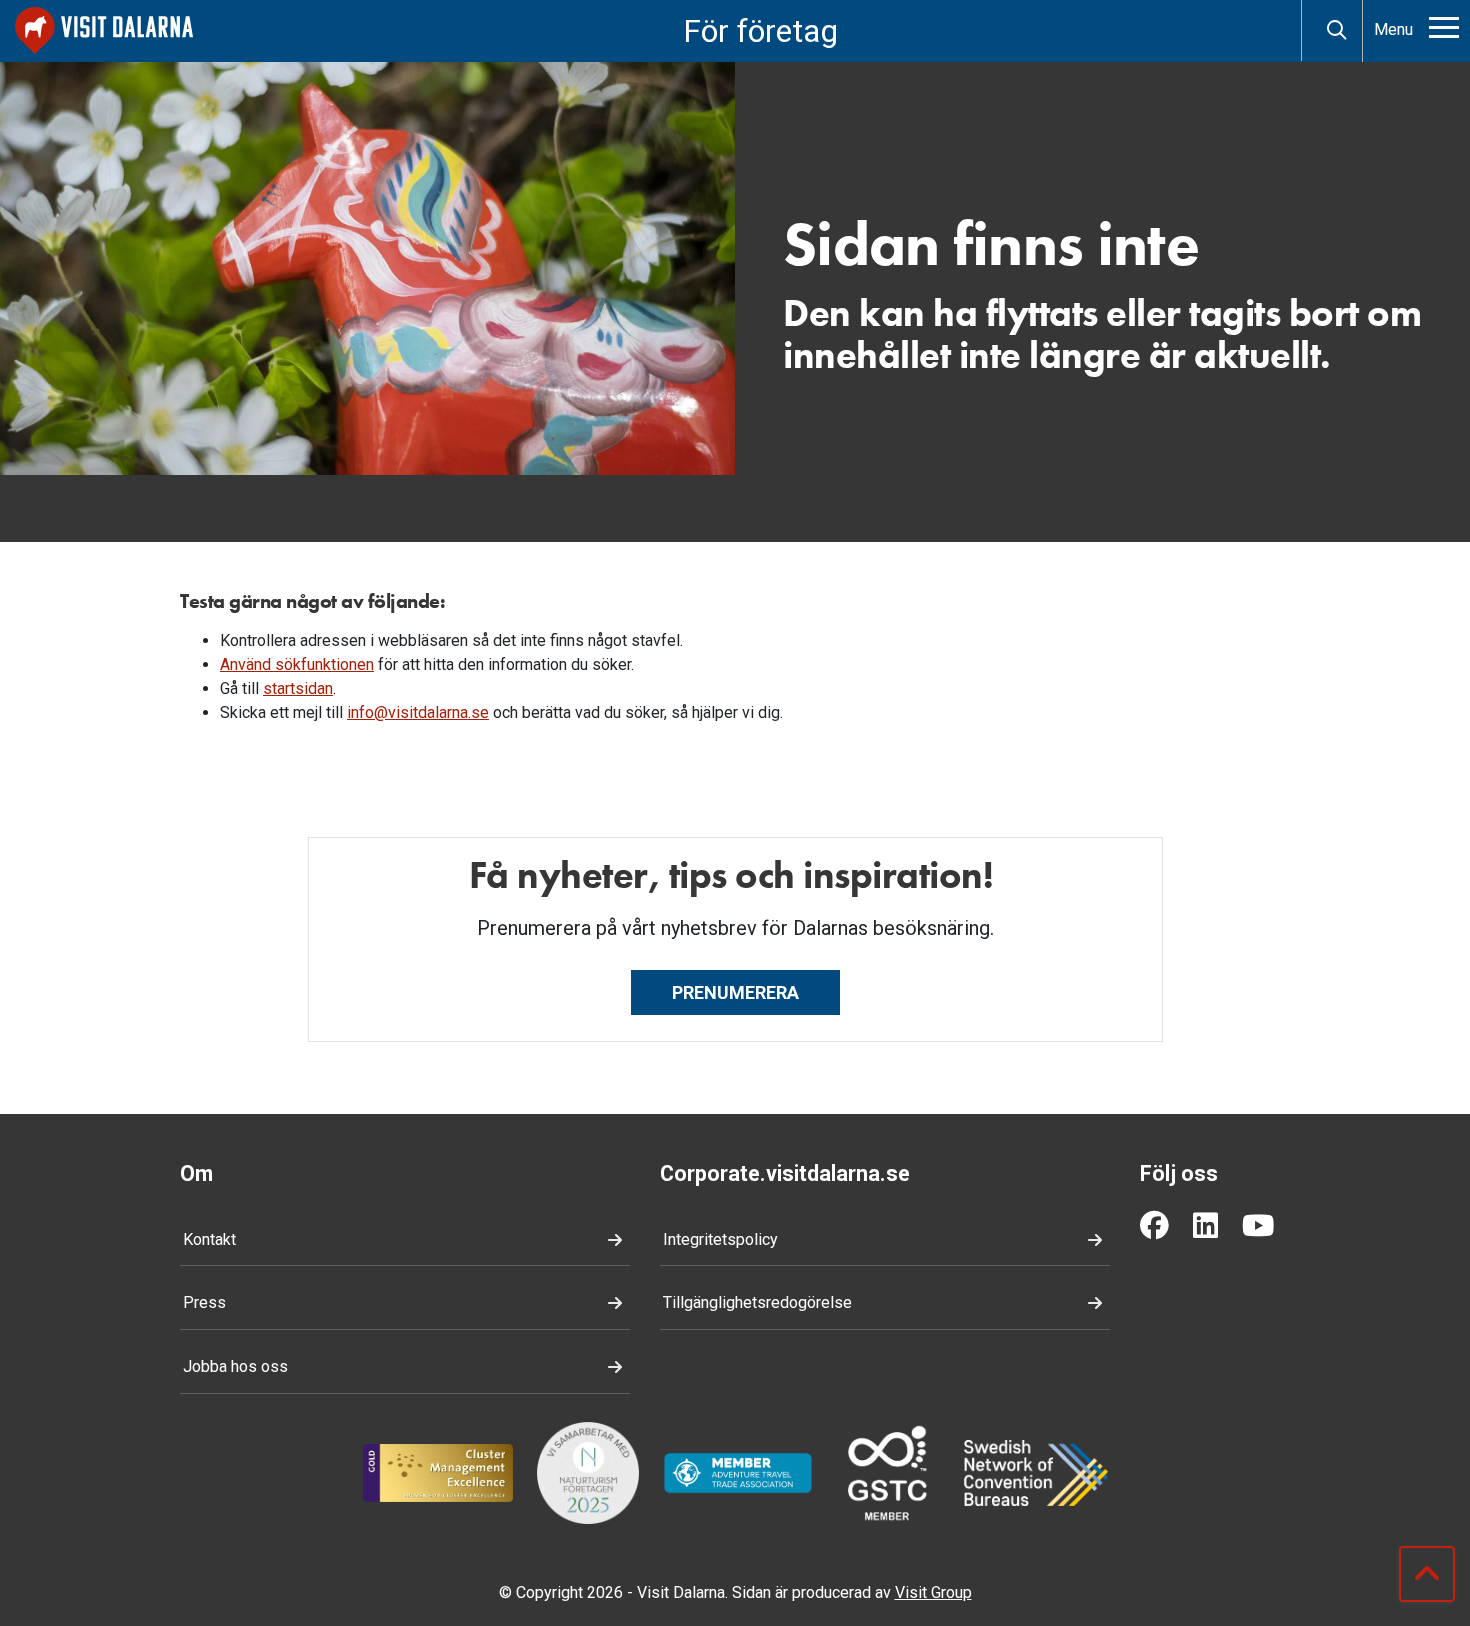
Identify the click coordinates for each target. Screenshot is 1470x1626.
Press (204, 1302)
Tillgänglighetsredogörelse (757, 1302)
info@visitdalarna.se (418, 712)
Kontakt (209, 1239)
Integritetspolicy (720, 1239)
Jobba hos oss (235, 1366)
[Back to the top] (1427, 1574)
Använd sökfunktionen (297, 664)
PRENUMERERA (735, 992)
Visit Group (933, 1592)
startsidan (298, 688)
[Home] (104, 30)
